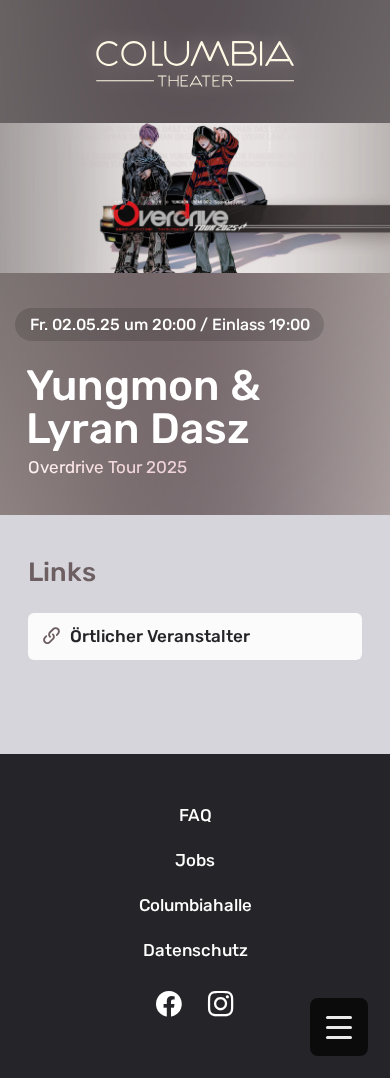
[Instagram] (221, 1006)
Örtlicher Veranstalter (160, 636)
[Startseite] (195, 63)
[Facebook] (170, 1006)
